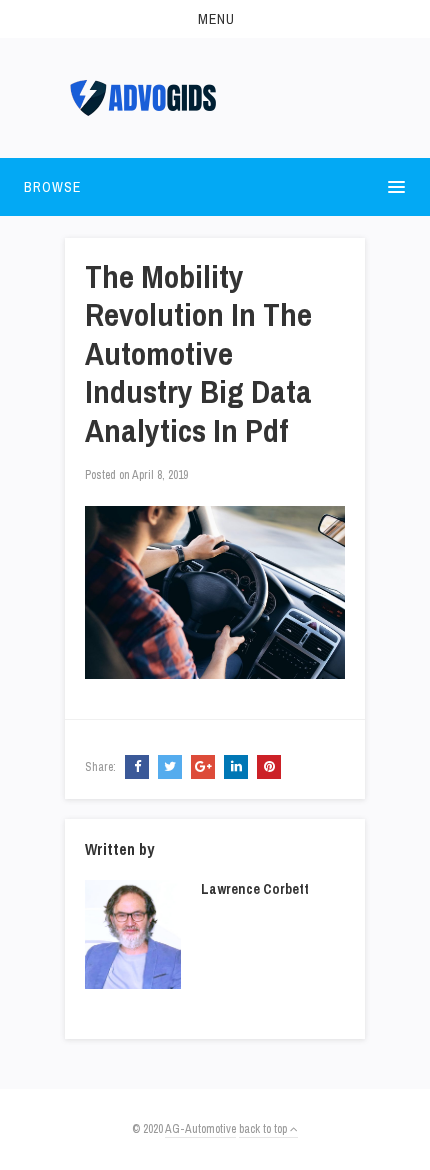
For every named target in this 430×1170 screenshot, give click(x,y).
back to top (264, 1129)
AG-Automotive (200, 1129)
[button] (215, 19)
